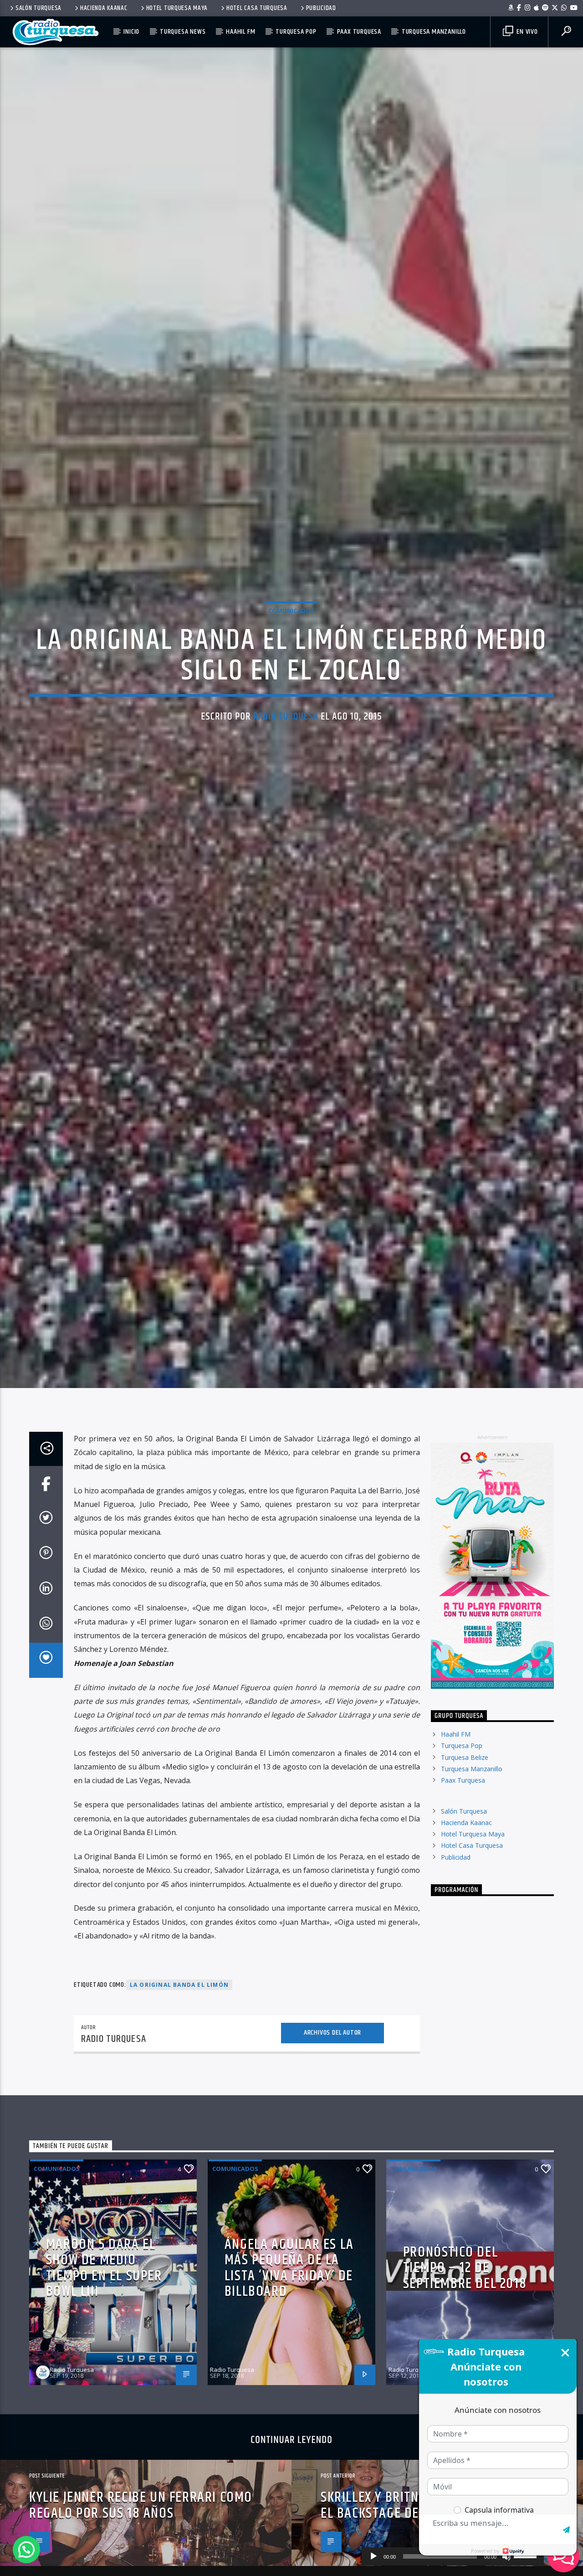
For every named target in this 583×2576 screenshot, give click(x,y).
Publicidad (321, 8)
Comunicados (291, 658)
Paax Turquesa (359, 32)
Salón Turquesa (38, 8)
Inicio (131, 32)
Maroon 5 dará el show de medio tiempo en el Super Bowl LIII (104, 2371)
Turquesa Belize (465, 1860)
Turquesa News (183, 32)
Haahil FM (240, 32)
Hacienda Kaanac (104, 8)
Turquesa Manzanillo (434, 32)
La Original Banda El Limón (179, 2088)
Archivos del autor (332, 2136)
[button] (26, 2550)
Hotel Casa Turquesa (257, 8)
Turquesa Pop (296, 32)
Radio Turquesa (286, 764)
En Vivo (526, 32)
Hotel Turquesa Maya (177, 8)
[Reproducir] (373, 2556)
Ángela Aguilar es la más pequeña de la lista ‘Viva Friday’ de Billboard (289, 2371)
